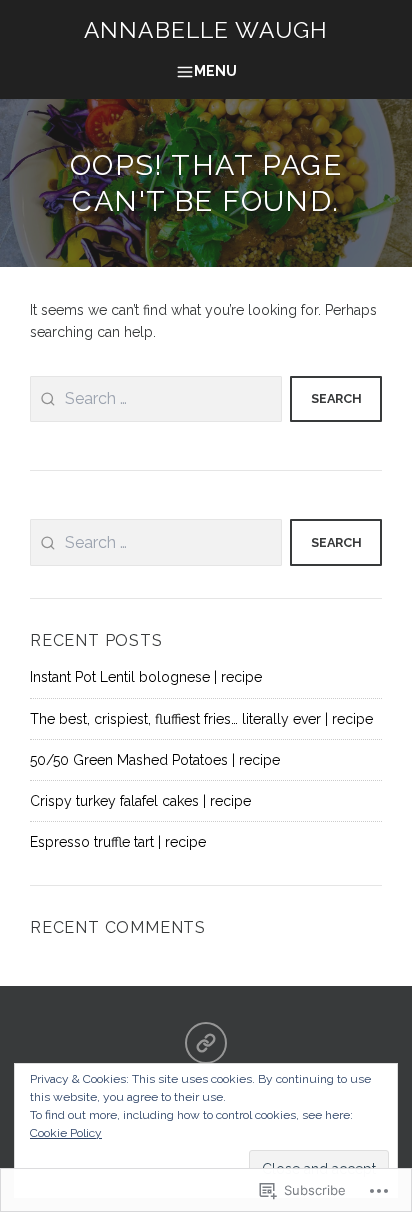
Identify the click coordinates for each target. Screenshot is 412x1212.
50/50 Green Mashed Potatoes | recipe (155, 760)
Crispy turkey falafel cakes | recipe (140, 801)
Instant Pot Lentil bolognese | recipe (146, 677)
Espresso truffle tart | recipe (118, 842)
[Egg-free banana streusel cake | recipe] (206, 1043)
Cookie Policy (66, 1133)
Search (336, 398)
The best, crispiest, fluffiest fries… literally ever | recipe (201, 719)
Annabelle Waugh (206, 30)
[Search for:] (156, 399)
